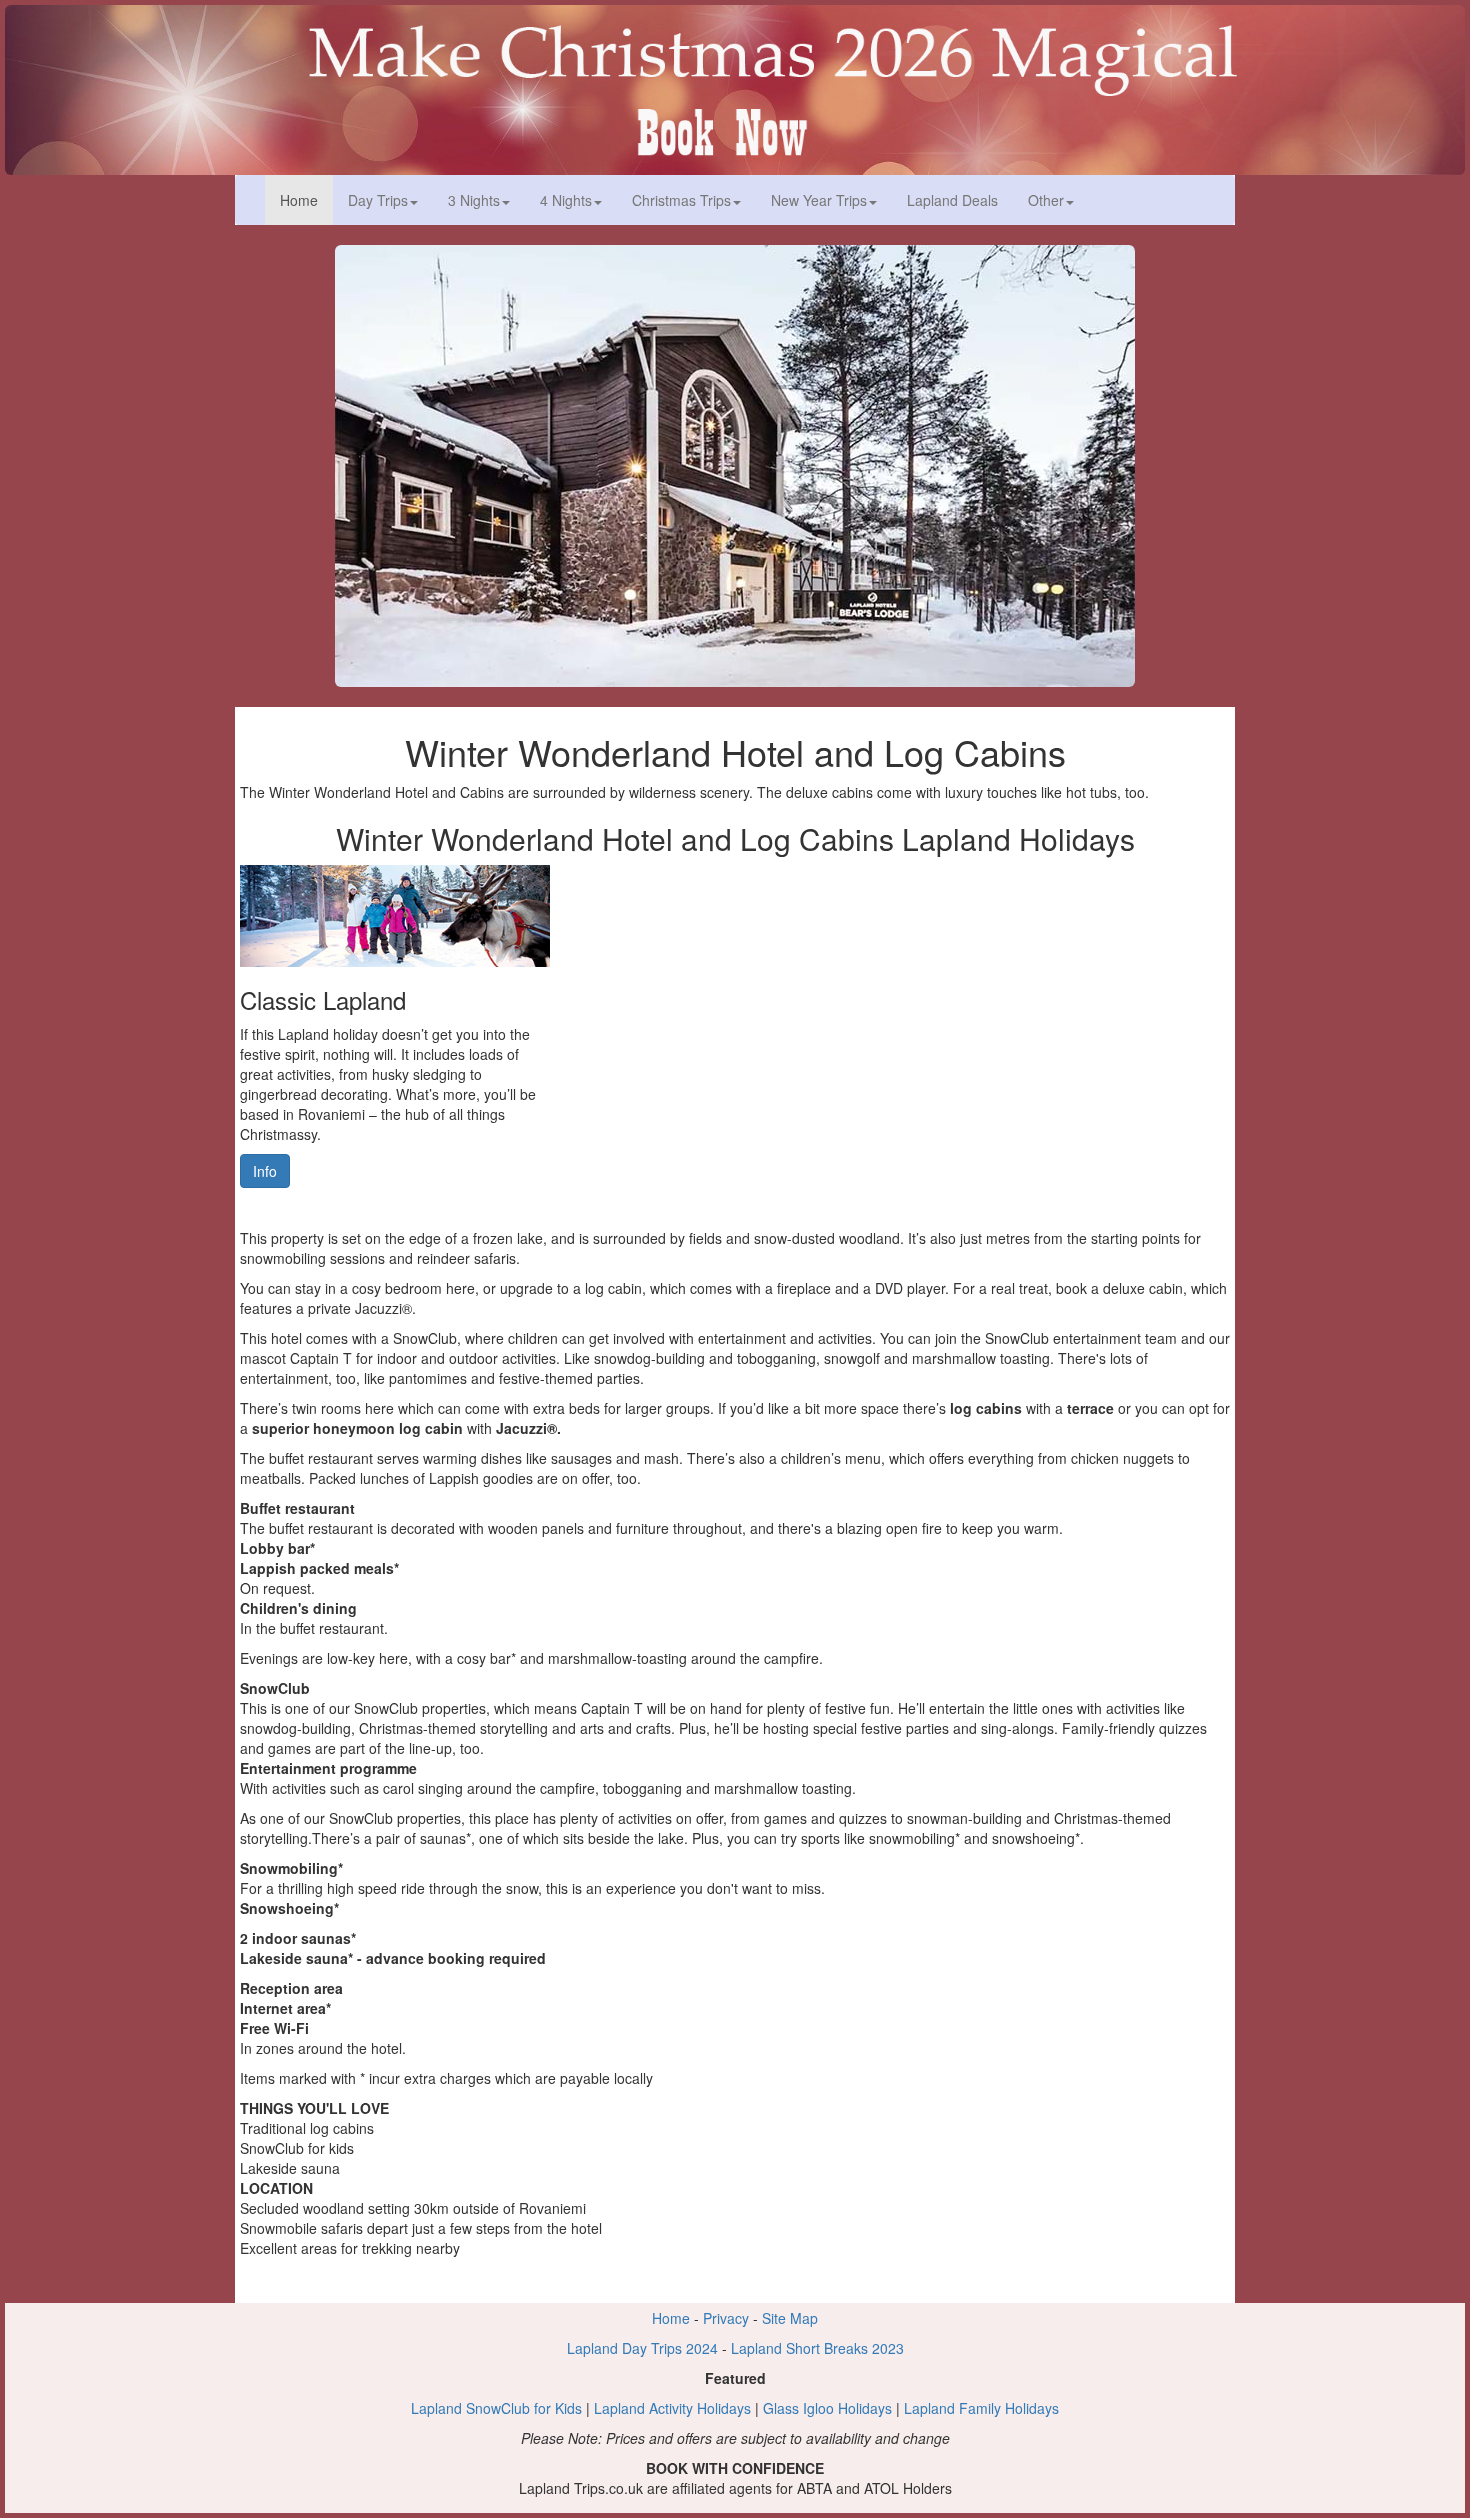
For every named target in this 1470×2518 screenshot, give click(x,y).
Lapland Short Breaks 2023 (817, 2348)
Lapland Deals (952, 200)
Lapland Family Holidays (981, 2408)
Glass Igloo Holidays (827, 2408)
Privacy (726, 2318)
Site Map (790, 2318)
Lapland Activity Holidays (672, 2408)
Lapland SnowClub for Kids (496, 2408)
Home (306, 199)
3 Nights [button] (474, 200)
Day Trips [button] (378, 200)
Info (265, 1171)
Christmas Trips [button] (681, 200)
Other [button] (1046, 200)
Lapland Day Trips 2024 (642, 2348)
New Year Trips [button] (819, 200)
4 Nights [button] (566, 200)
